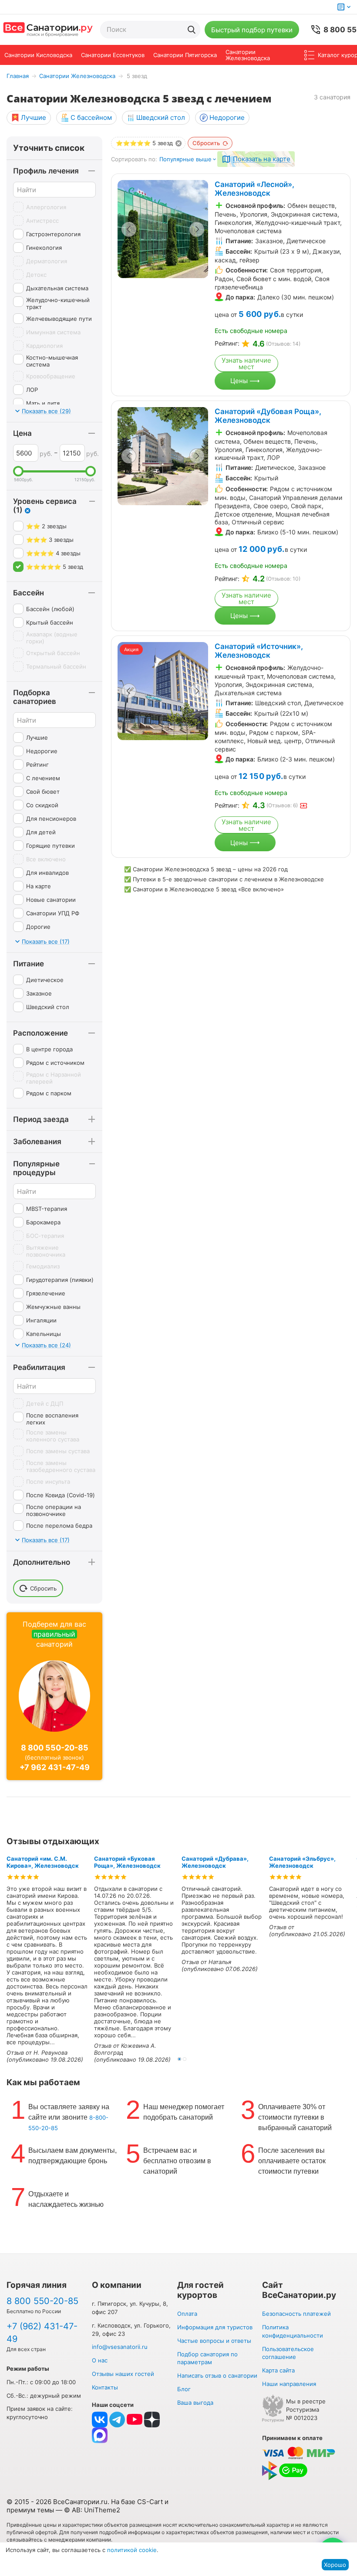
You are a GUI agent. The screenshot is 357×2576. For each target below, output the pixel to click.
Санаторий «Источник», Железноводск (259, 651)
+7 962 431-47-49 (55, 1767)
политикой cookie (132, 2550)
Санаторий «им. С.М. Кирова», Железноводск (43, 1862)
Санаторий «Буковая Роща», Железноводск (127, 1862)
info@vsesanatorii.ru (120, 2347)
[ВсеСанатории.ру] (48, 30)
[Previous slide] (129, 229)
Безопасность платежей (296, 2314)
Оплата (187, 2314)
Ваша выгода (195, 2403)
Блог (184, 2389)
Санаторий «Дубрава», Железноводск (215, 1862)
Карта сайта (278, 2370)
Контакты (105, 2387)
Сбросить (206, 143)
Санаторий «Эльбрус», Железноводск (302, 1862)
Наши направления (289, 2384)
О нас (100, 2360)
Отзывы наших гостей (123, 2374)
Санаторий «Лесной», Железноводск (254, 189)
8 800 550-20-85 (55, 1748)
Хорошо (335, 2565)
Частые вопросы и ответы (214, 2341)
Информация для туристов (215, 2327)
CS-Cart (150, 2502)
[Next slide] (197, 229)
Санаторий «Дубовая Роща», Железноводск (268, 416)
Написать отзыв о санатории (217, 2375)
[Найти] (192, 30)
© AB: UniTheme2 (92, 2510)
